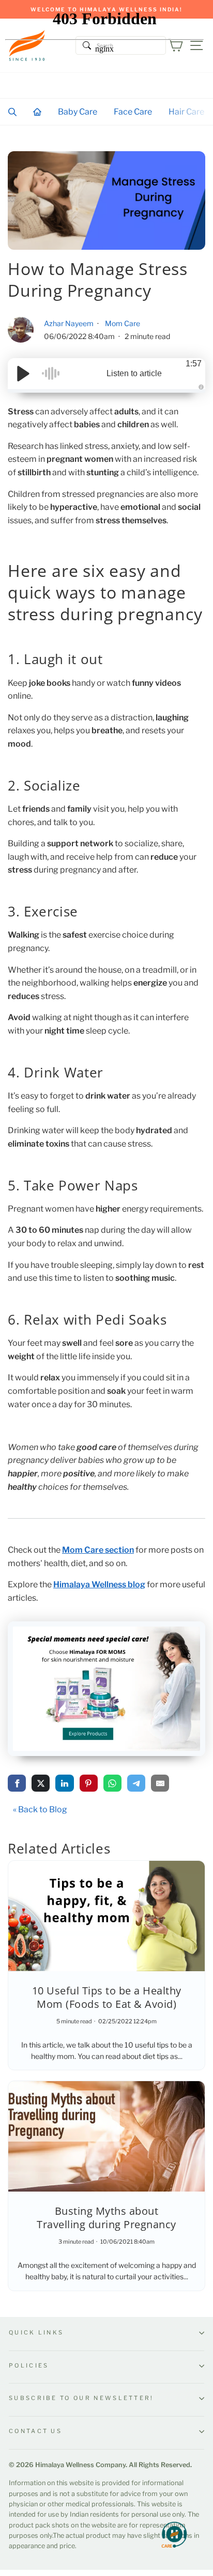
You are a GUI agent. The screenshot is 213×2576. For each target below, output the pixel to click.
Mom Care (123, 323)
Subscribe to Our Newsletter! (81, 2398)
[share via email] (160, 1783)
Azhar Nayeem (70, 323)
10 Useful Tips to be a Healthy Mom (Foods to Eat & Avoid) (107, 1997)
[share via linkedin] (64, 1783)
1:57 (194, 364)
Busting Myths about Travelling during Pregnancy (106, 2218)
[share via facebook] (17, 1783)
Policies (29, 2365)
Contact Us (35, 2431)
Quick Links (36, 2332)
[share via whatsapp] (112, 1783)
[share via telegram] (136, 1783)
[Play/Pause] (23, 374)
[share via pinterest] (89, 1783)
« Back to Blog (40, 1809)
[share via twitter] (41, 1783)
